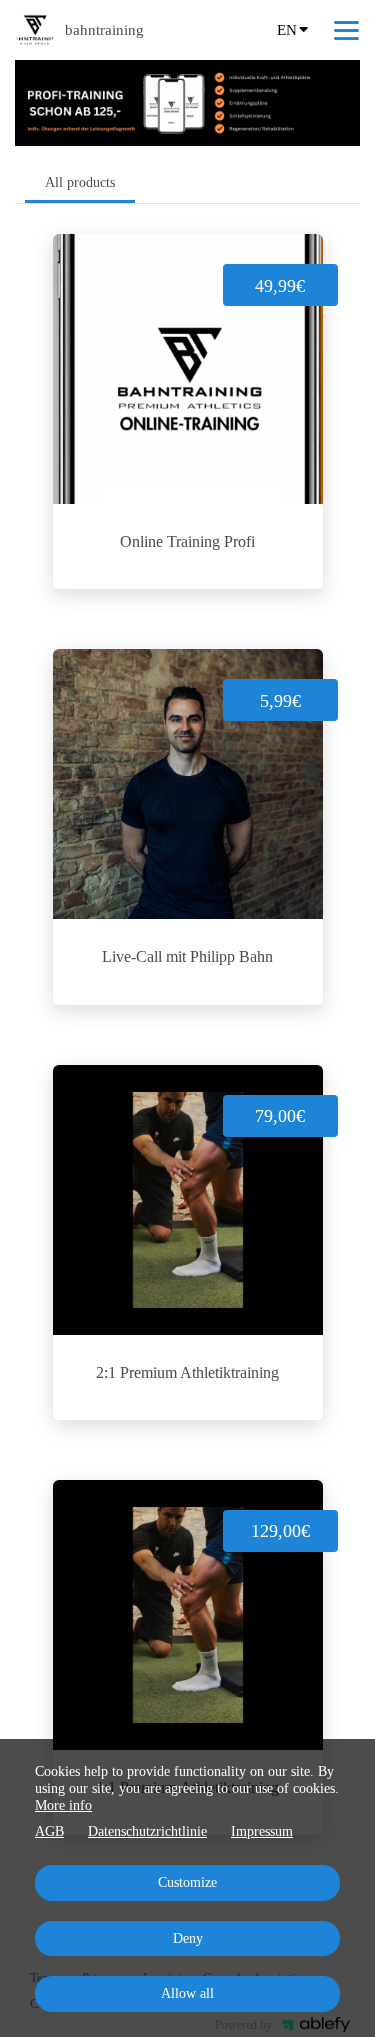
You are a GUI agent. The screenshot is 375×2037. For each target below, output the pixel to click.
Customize (187, 1882)
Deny (188, 1938)
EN (287, 30)
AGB (49, 1831)
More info (63, 1805)
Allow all (187, 1993)
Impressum (262, 1831)
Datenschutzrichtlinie (147, 1831)
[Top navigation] (346, 30)
